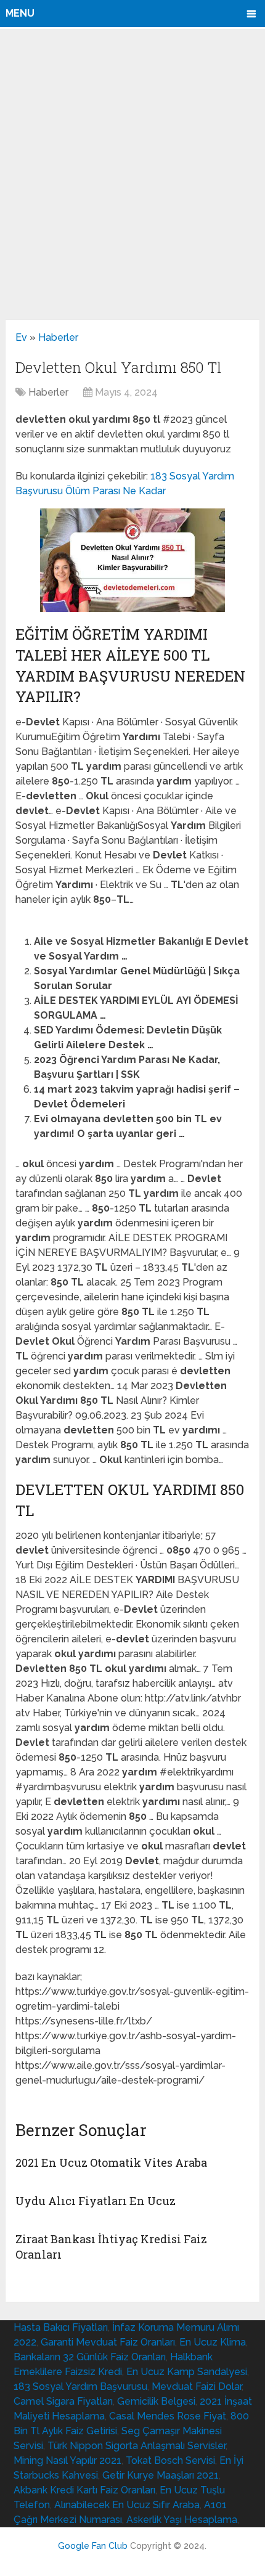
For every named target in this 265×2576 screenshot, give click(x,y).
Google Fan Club (93, 2546)
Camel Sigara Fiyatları (63, 2401)
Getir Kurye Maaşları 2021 (161, 2475)
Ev (21, 337)
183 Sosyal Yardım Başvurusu (80, 2386)
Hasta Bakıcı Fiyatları (61, 2327)
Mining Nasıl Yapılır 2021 (67, 2460)
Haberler (58, 337)
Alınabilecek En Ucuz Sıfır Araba (127, 2505)
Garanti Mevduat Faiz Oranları (108, 2342)
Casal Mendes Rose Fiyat (168, 2416)
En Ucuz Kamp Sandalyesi (187, 2372)
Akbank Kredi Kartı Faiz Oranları (84, 2490)
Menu (20, 13)
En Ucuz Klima (213, 2342)
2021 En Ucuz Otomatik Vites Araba (111, 2162)
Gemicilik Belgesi (156, 2401)
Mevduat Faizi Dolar (197, 2386)
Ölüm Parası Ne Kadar (116, 491)
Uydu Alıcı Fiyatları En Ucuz (96, 2201)
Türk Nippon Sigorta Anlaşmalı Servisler (137, 2446)
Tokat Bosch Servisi (170, 2460)
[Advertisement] (132, 174)
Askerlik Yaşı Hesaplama (182, 2520)
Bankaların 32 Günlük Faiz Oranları (90, 2357)
